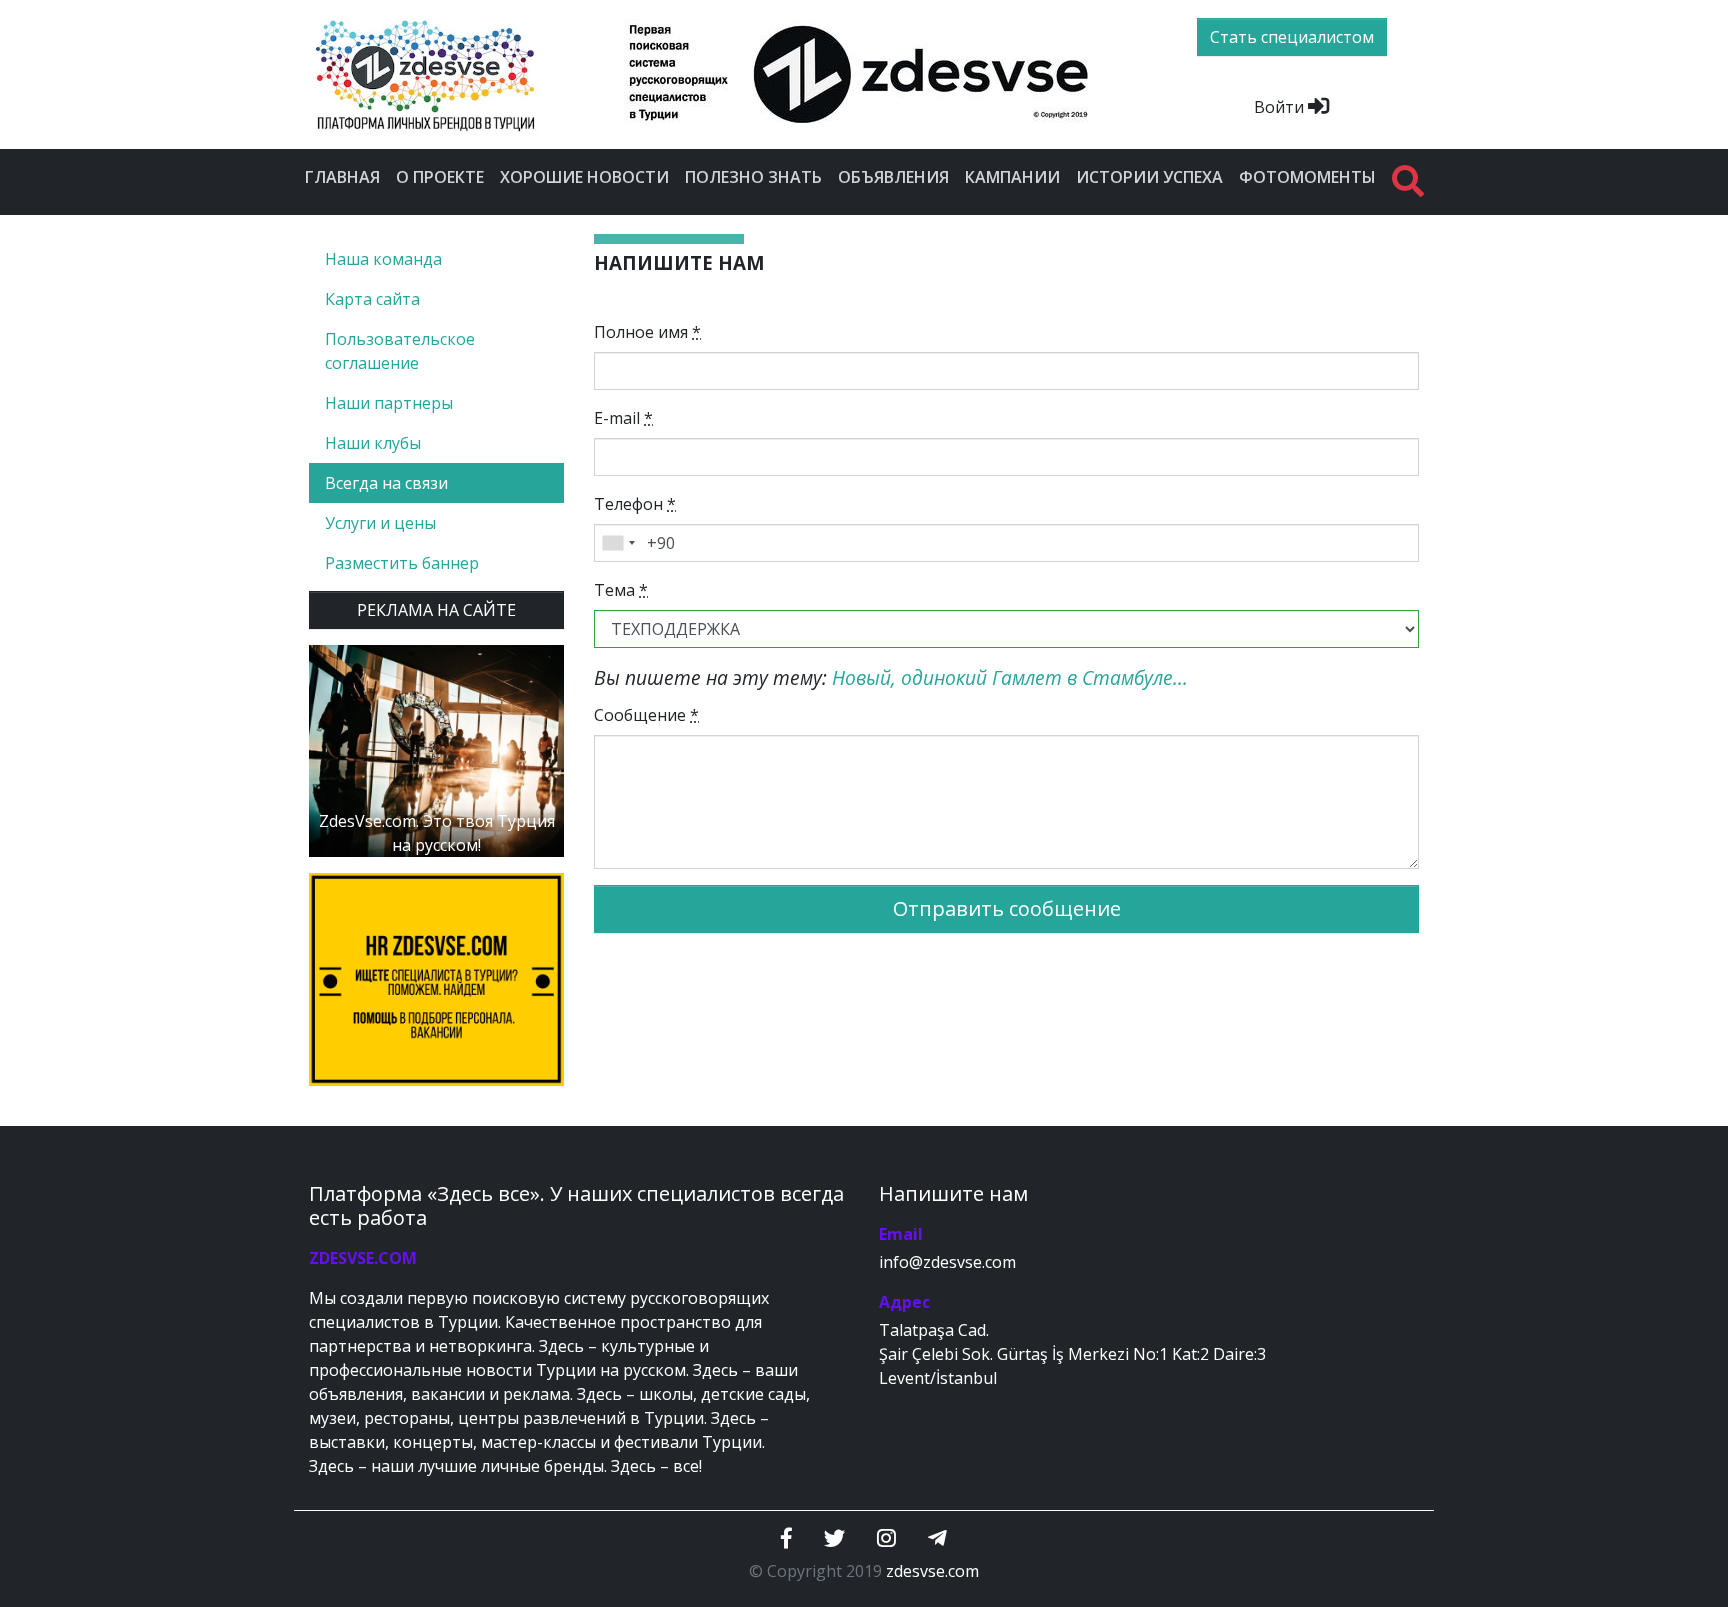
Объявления (893, 177)
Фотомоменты (1307, 177)
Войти (1281, 107)
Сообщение (646, 715)
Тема (621, 590)
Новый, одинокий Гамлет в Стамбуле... (1010, 677)
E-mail (623, 418)
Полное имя (647, 332)
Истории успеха (1149, 177)
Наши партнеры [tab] (389, 403)
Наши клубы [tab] (373, 443)
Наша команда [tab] (383, 259)
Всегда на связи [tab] (386, 483)
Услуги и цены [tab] (380, 523)
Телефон (635, 504)
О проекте (440, 177)
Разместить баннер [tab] (402, 563)
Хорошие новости (584, 177)
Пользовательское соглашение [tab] (400, 351)
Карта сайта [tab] (372, 299)
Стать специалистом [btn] (1292, 37)
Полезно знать (753, 177)
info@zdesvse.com (947, 1262)
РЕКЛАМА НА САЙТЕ (436, 610)
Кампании (1012, 177)
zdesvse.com (932, 1571)
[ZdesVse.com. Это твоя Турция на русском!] (436, 749)
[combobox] (618, 543)
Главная (342, 177)
